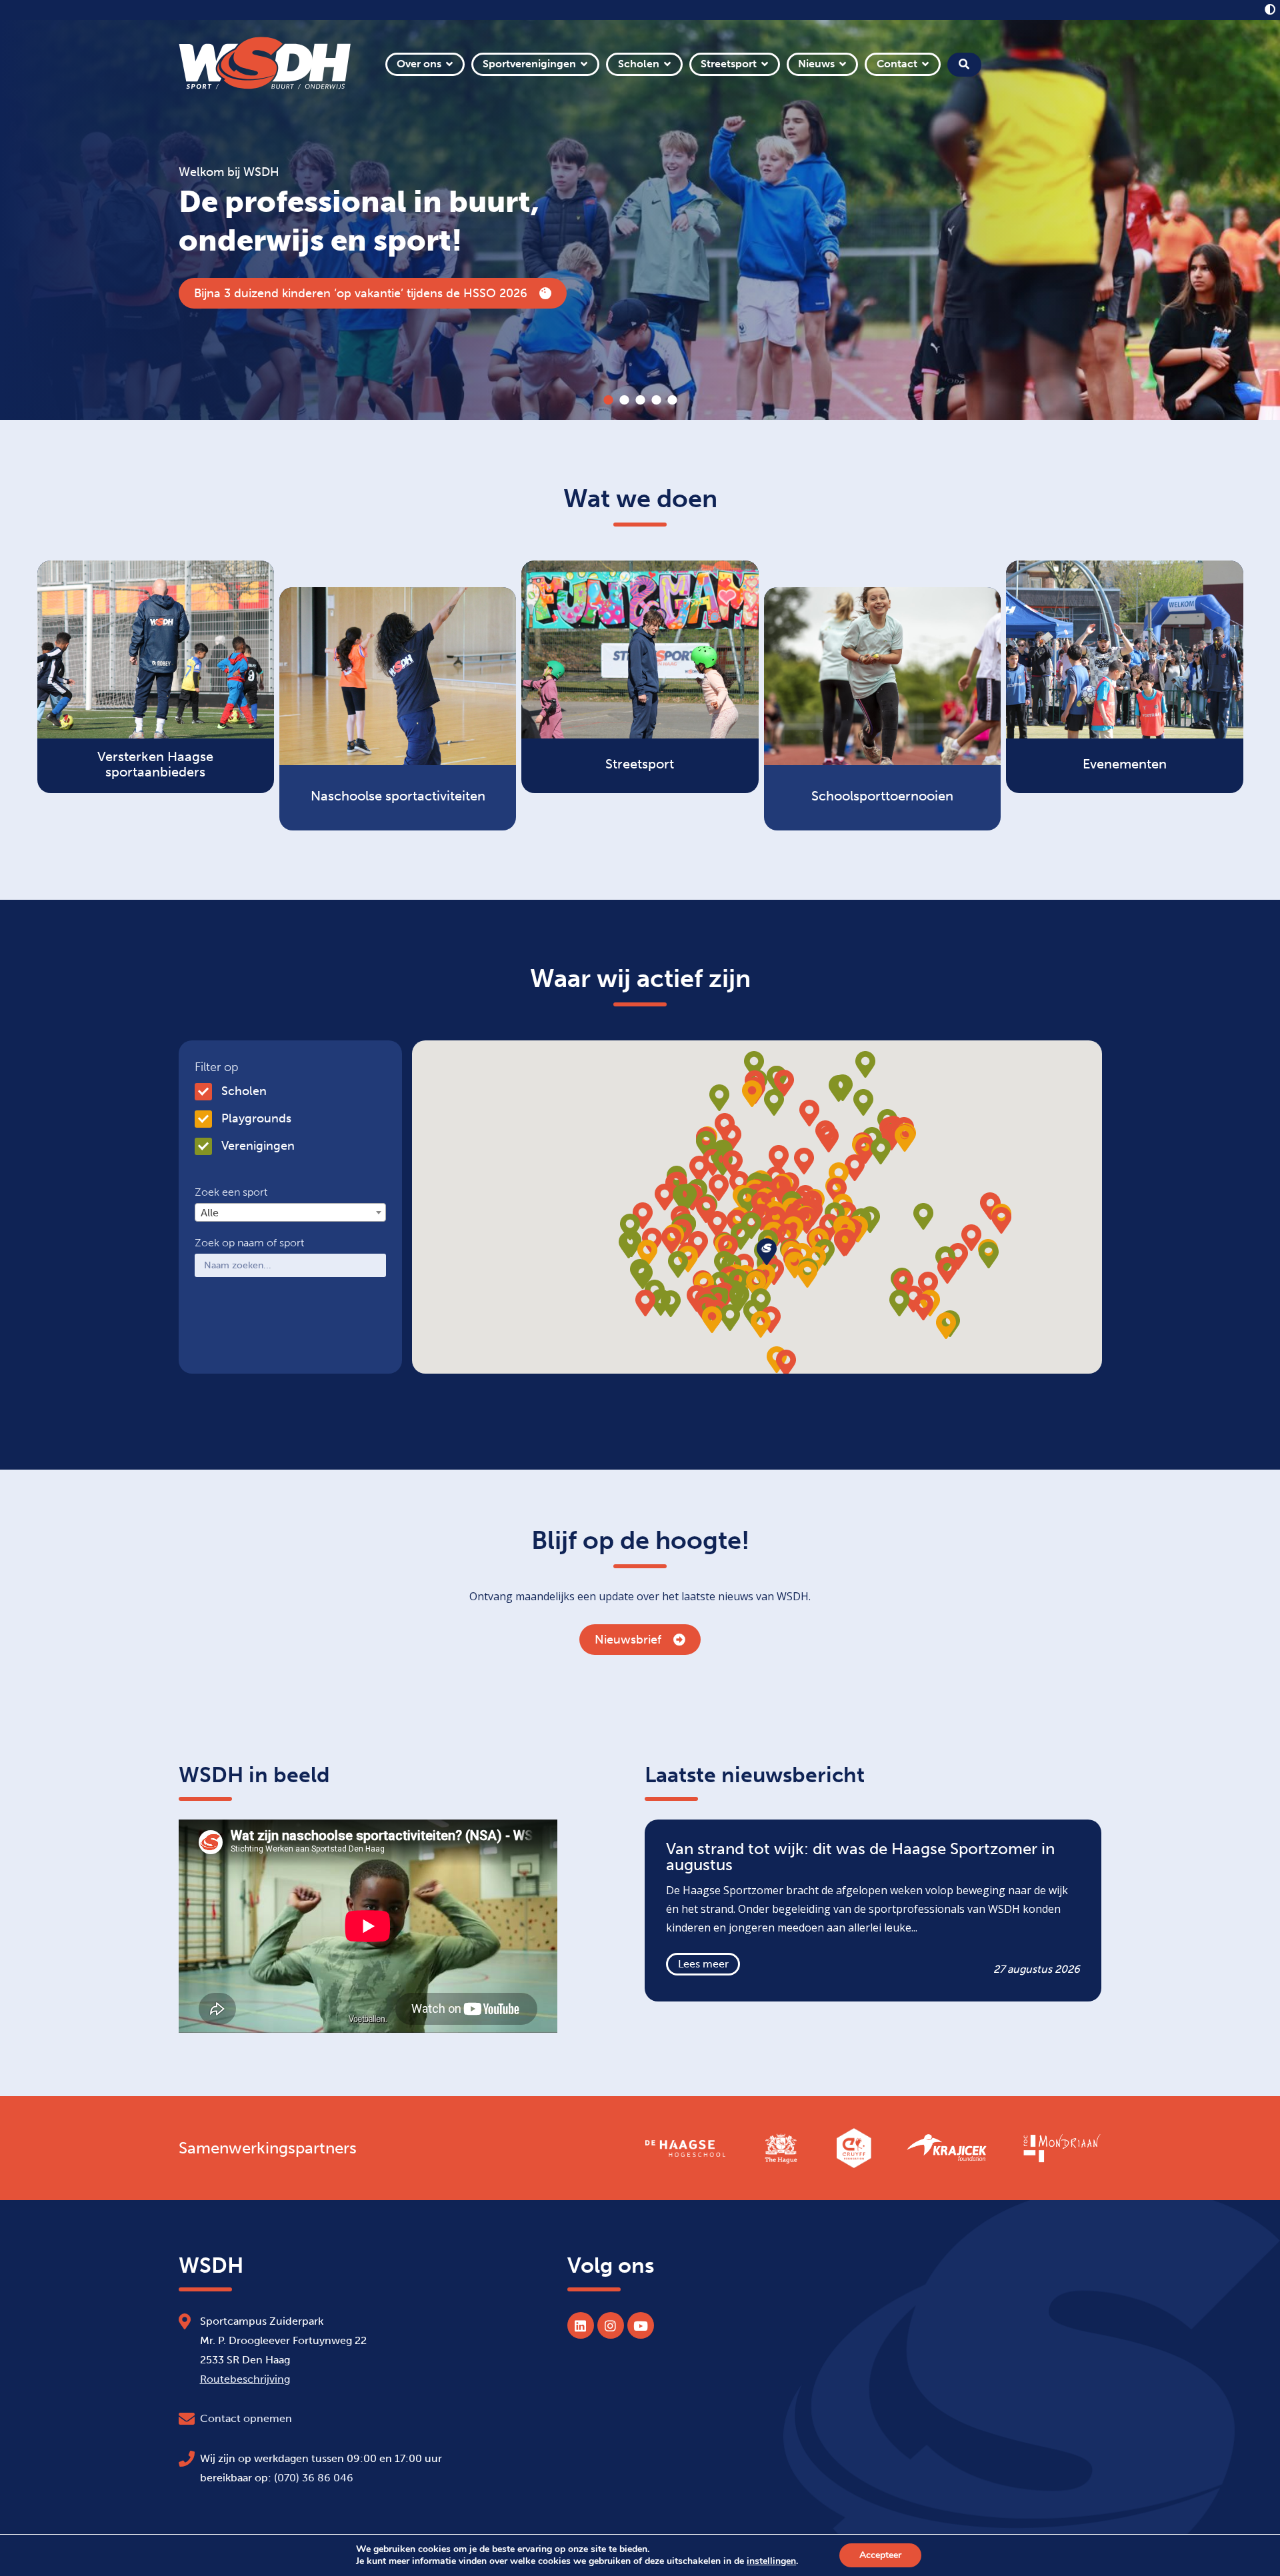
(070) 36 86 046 (314, 2478)
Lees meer (703, 1964)
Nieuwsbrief (628, 1640)
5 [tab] (672, 400)
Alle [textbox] (210, 1213)
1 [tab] (608, 400)
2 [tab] (624, 400)
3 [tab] (640, 400)
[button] (807, 1220)
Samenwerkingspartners (268, 2148)
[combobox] (290, 1212)
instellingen (771, 2561)
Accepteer (880, 2555)
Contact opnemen (246, 2418)
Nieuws (816, 64)
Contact (897, 64)
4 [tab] (656, 400)
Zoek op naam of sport (249, 1243)
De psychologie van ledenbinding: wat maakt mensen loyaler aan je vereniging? (382, 293)
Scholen (639, 64)
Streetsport (729, 64)
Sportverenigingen (529, 64)
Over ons (419, 64)
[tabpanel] (640, 220)
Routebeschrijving (245, 2379)
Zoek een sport (231, 1192)
